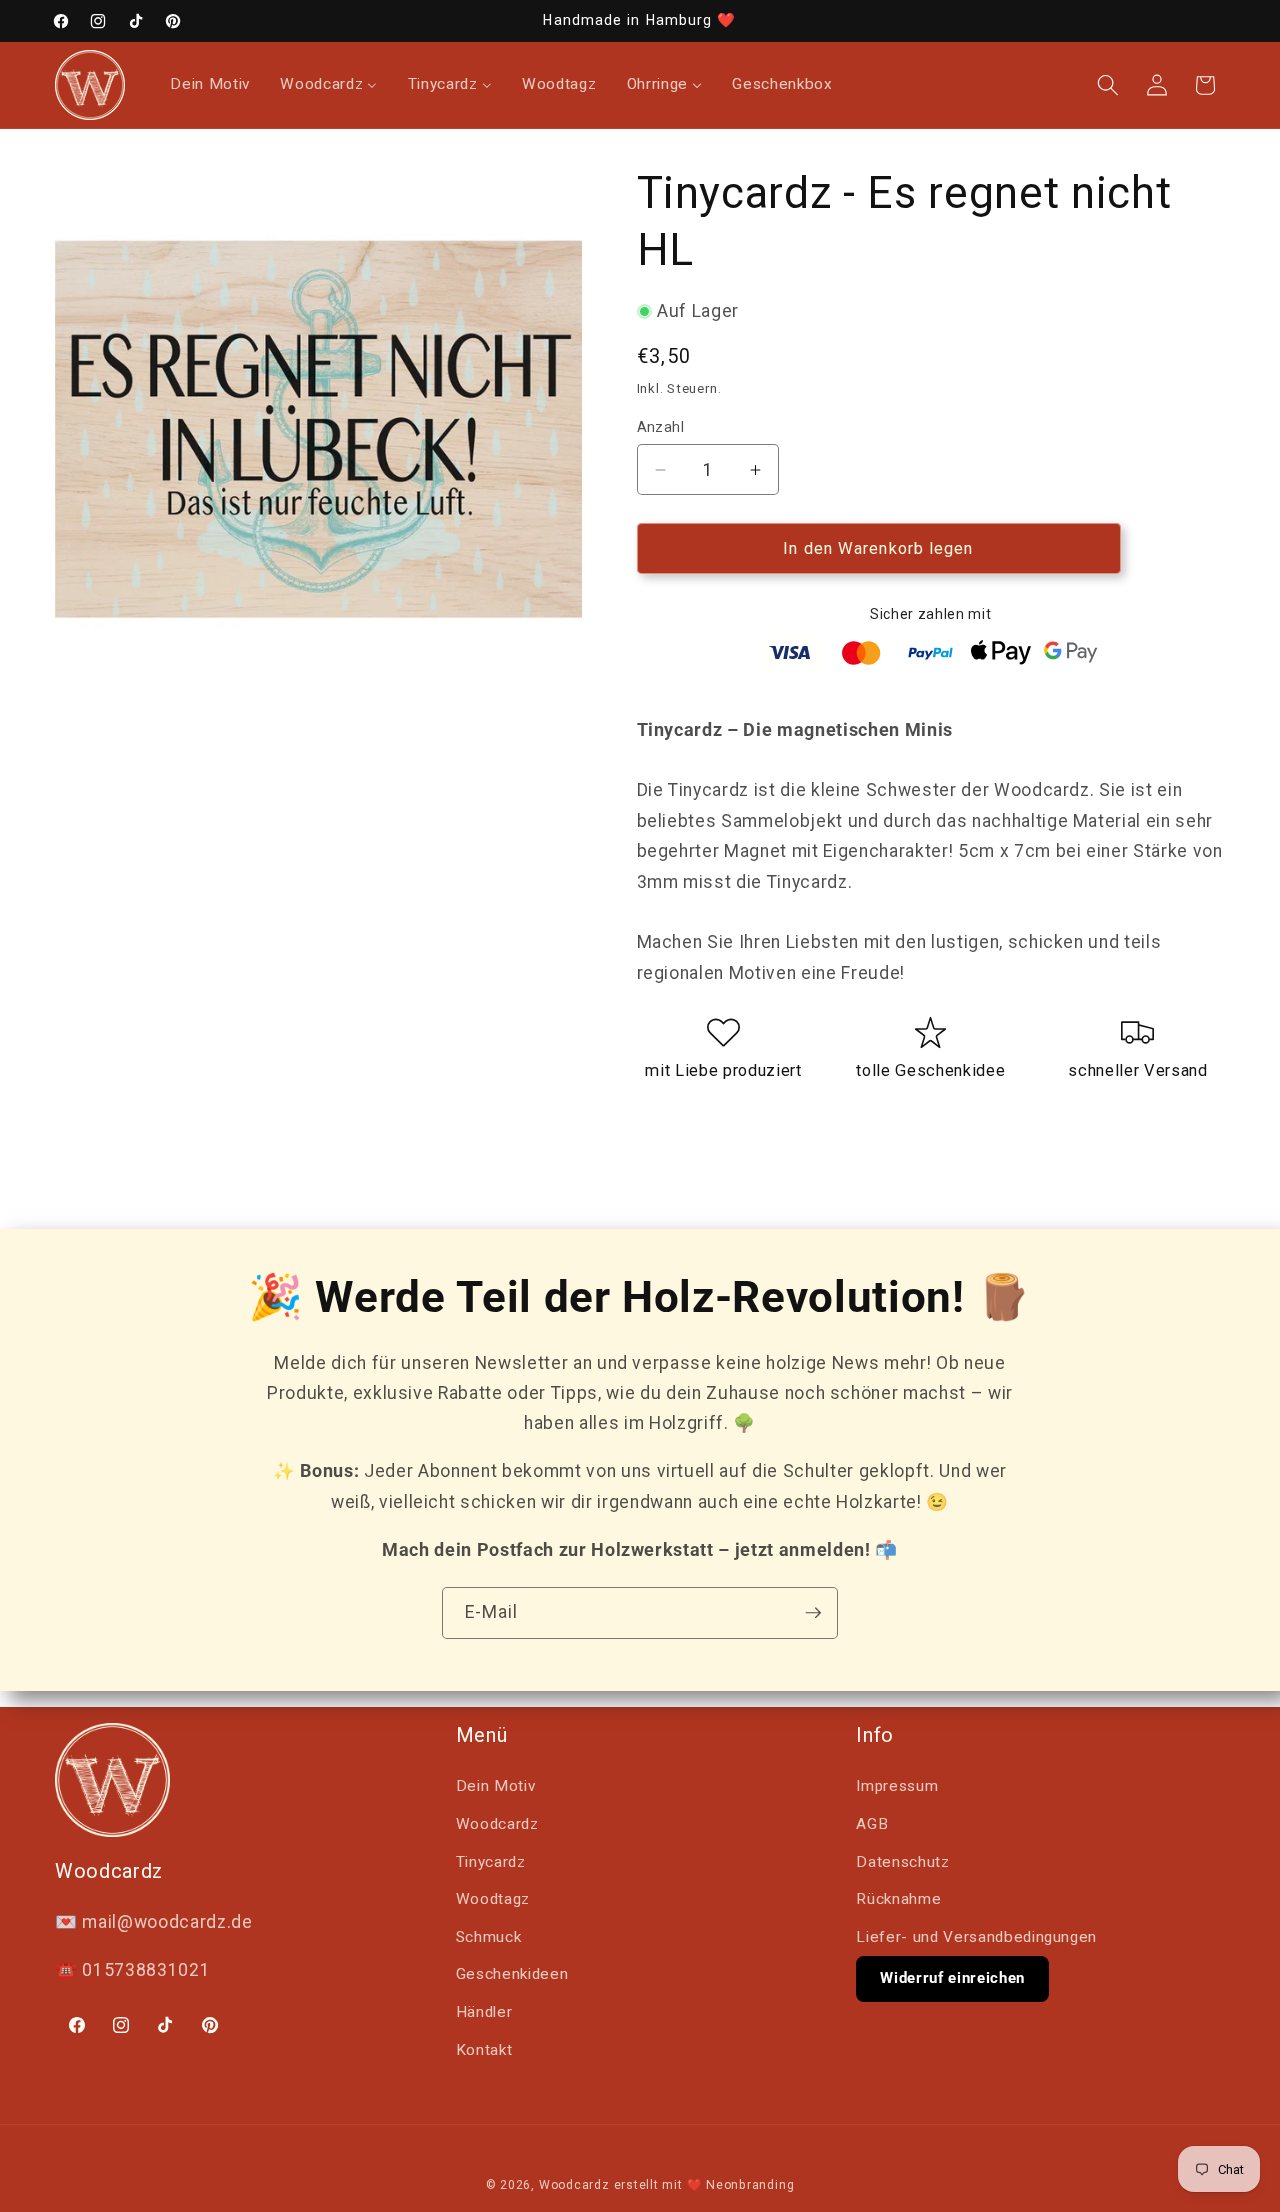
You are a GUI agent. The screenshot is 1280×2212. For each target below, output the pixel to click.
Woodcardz (497, 1824)
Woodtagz (493, 1899)
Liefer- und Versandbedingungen (976, 1937)
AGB (872, 1824)
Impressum (897, 1786)
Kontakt (484, 2050)
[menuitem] (210, 85)
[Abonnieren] (813, 1613)
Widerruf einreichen (952, 1978)
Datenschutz (902, 1862)
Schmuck (489, 1937)
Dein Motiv (496, 1786)
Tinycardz (491, 1862)
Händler (484, 2012)
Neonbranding (750, 2185)
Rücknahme (898, 1899)
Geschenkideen (512, 1974)
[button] (1108, 85)
